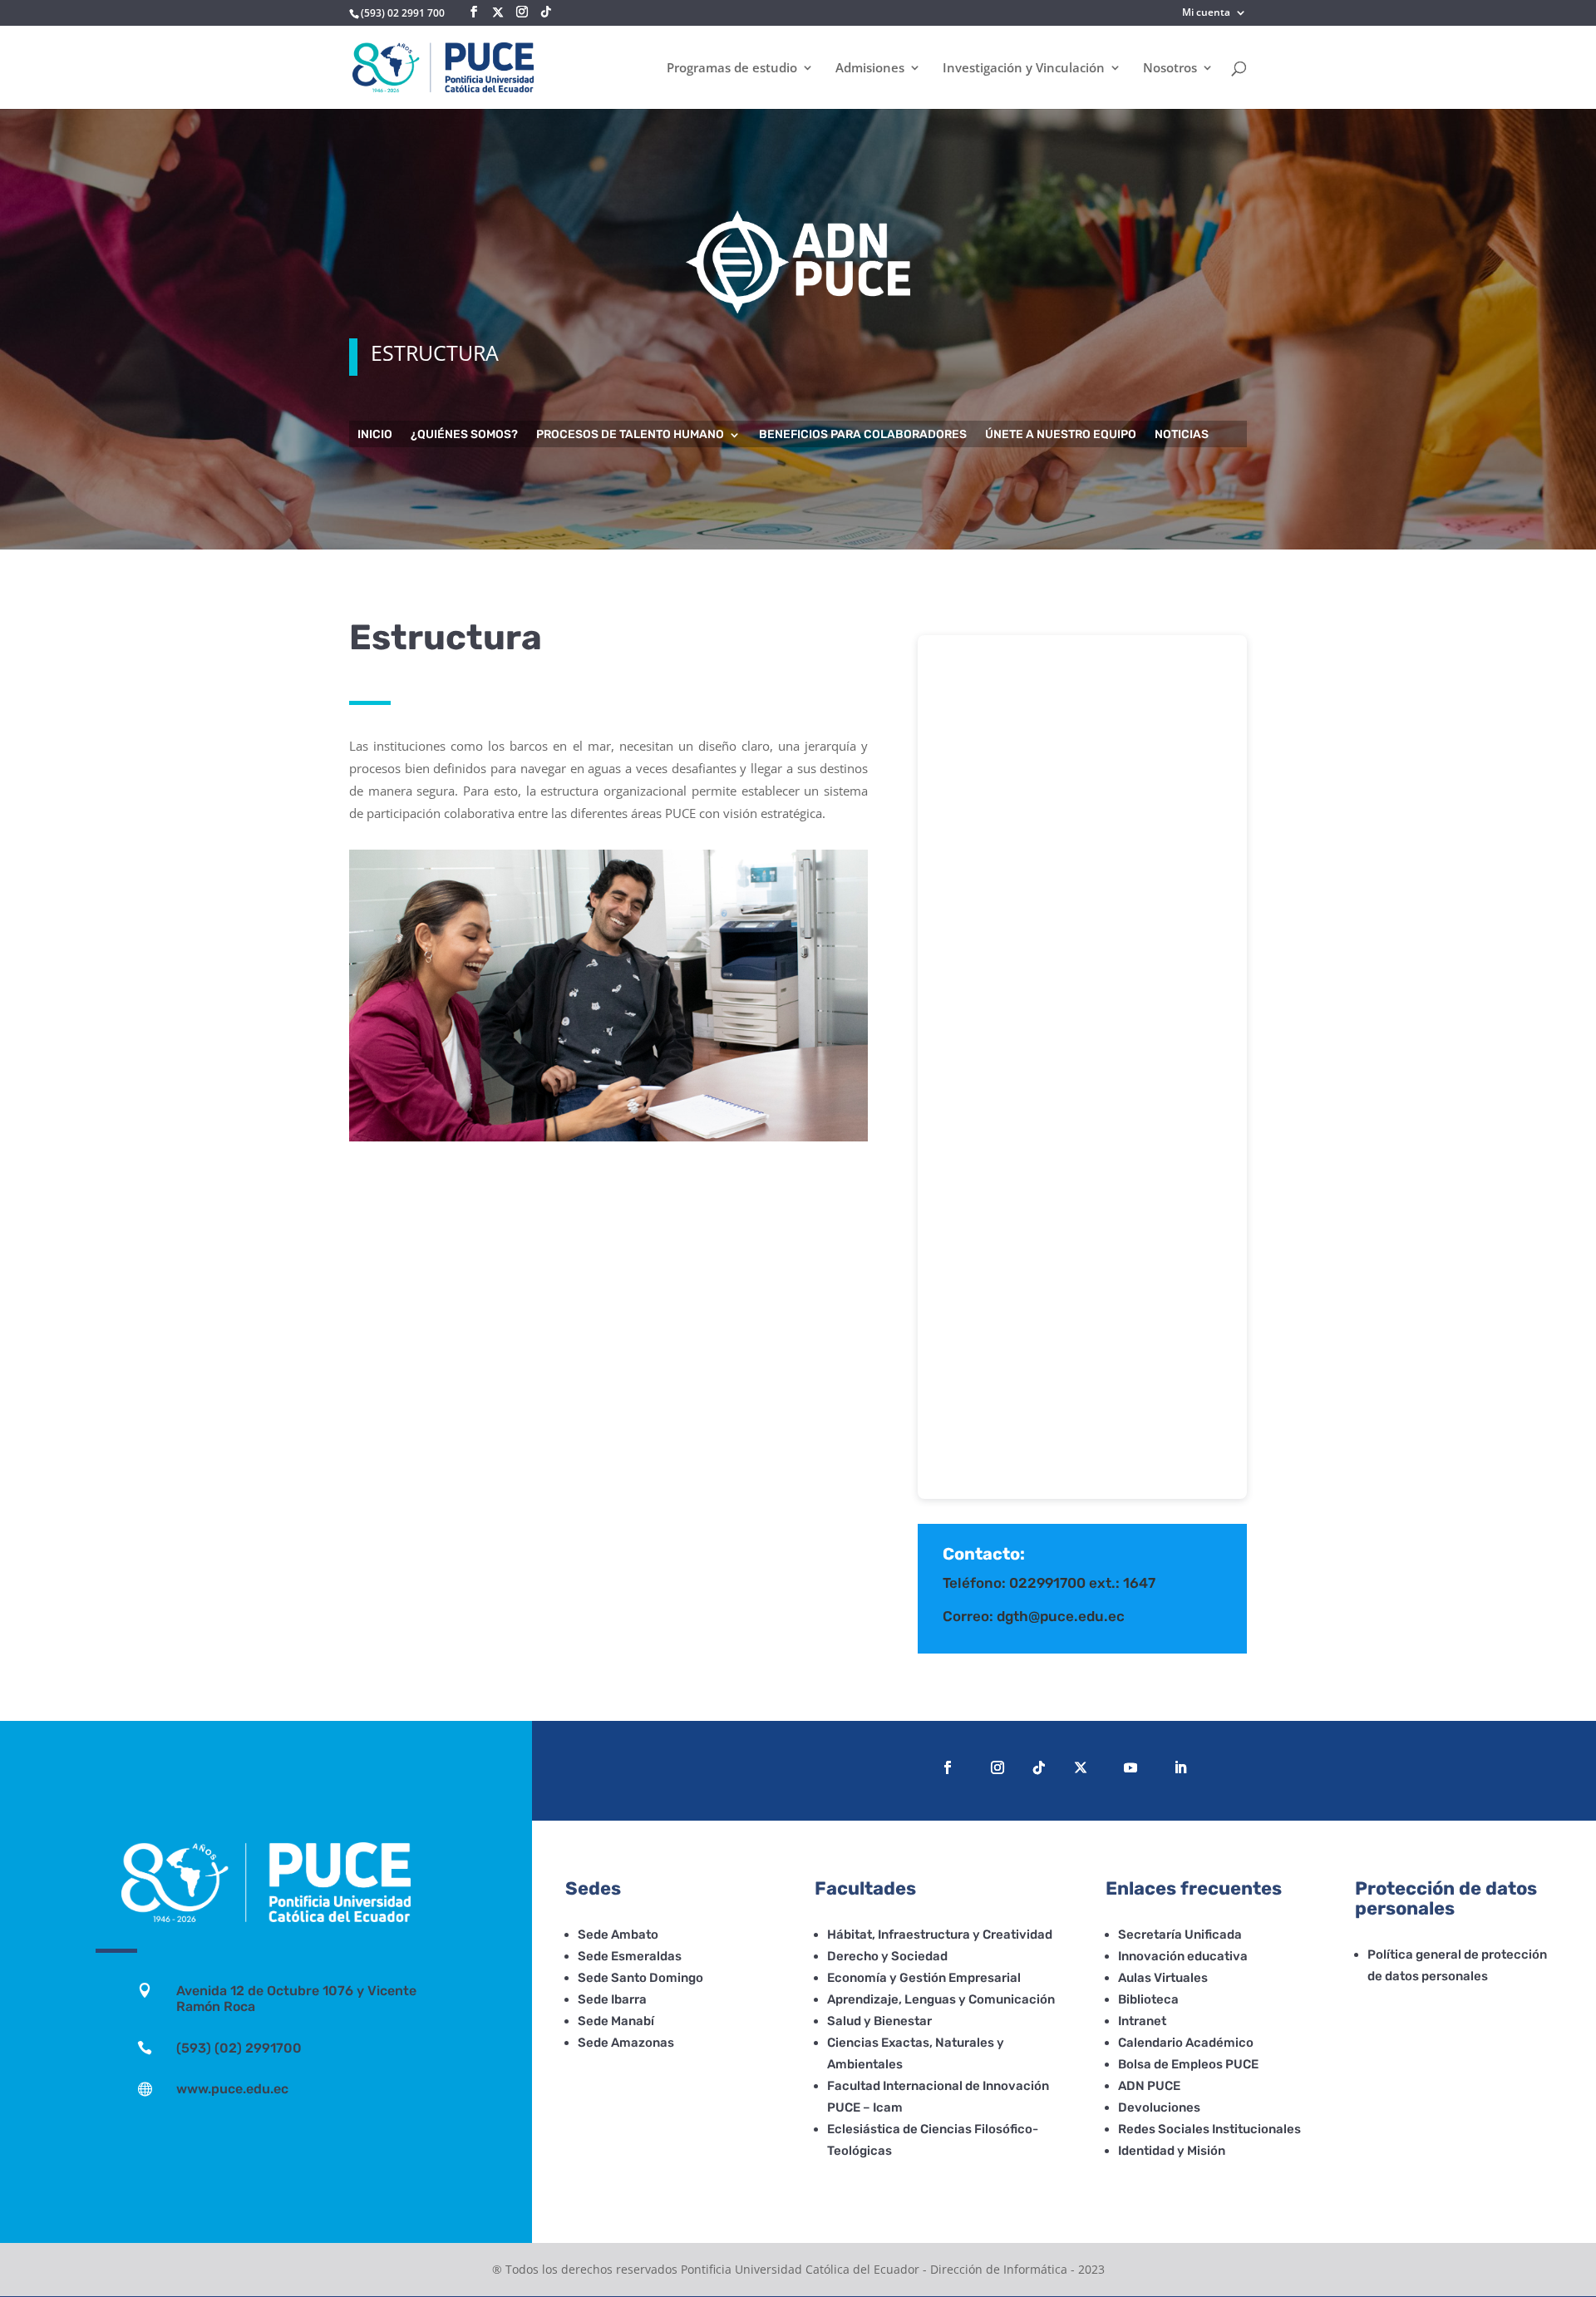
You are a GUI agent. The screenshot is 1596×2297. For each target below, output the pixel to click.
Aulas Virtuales (1163, 1978)
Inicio (375, 435)
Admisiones (870, 69)
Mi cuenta (1206, 13)
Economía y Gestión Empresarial (924, 1978)
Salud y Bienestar (879, 2021)
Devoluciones (1159, 2107)
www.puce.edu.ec (232, 2089)
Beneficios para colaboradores (863, 435)
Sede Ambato (618, 1935)
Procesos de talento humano (630, 435)
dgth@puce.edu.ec (1061, 1616)
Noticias (1182, 435)
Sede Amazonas (626, 2043)
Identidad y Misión (1172, 2151)
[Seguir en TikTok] (1039, 1767)
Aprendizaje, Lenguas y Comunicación (941, 1999)
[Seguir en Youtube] (1130, 1767)
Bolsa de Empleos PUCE (1188, 2064)
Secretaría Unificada (1180, 1935)
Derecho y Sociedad (887, 1956)
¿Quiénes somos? (464, 435)
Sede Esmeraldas (630, 1956)
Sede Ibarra (612, 1999)
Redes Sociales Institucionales (1209, 2129)
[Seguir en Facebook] (948, 1767)
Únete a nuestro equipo (1061, 435)
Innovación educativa (1183, 1956)
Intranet (1142, 2021)
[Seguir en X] (498, 12)
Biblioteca (1148, 1999)
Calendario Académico (1186, 2043)
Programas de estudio (732, 69)
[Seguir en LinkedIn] (1180, 1767)
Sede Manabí (616, 2021)
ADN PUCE (1149, 2086)
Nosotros (1170, 69)
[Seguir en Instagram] (997, 1767)
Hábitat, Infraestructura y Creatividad (940, 1935)
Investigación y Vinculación (1024, 69)
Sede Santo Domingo (640, 1978)
